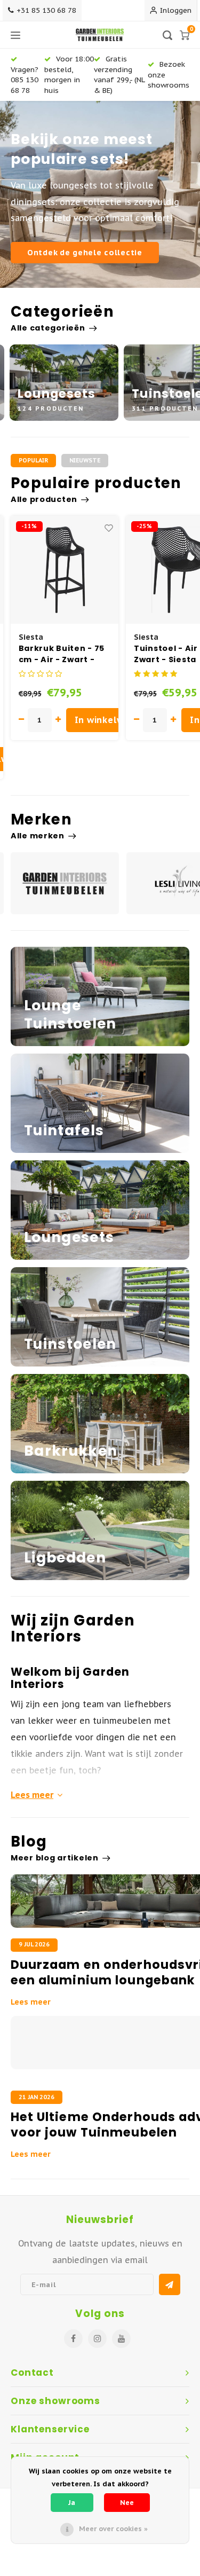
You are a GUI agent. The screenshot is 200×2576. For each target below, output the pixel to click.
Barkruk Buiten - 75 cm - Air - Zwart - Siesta (62, 654)
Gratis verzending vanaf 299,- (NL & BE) (119, 74)
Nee (127, 2503)
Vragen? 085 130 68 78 (25, 80)
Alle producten (44, 499)
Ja (72, 2503)
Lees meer (32, 1795)
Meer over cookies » (113, 2529)
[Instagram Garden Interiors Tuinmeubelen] (97, 2339)
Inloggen (176, 10)
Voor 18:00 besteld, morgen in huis (69, 74)
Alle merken (38, 836)
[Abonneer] (170, 2284)
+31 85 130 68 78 (46, 10)
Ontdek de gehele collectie (85, 252)
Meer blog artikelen (55, 1858)
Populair (33, 460)
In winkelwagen (111, 720)
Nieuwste (85, 460)
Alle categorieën (48, 328)
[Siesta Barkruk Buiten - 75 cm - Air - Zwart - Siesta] (65, 570)
